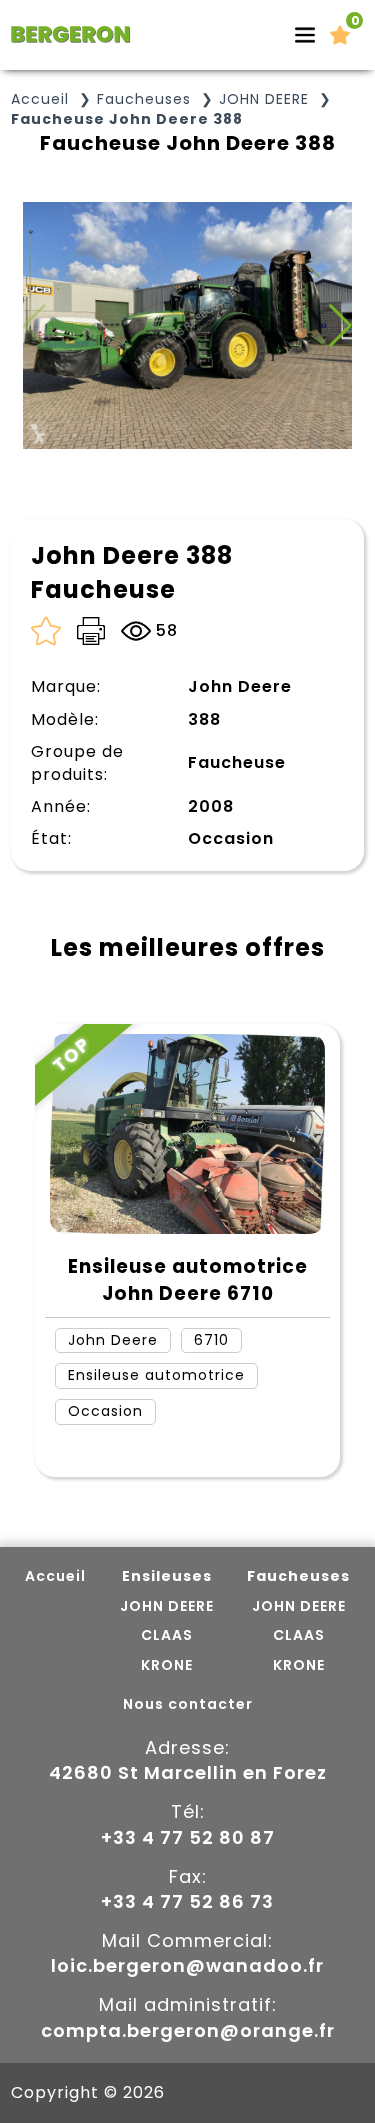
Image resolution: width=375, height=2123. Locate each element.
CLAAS (167, 1635)
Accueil (40, 99)
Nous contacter (188, 1704)
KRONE (167, 1665)
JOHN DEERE (264, 99)
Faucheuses (144, 99)
